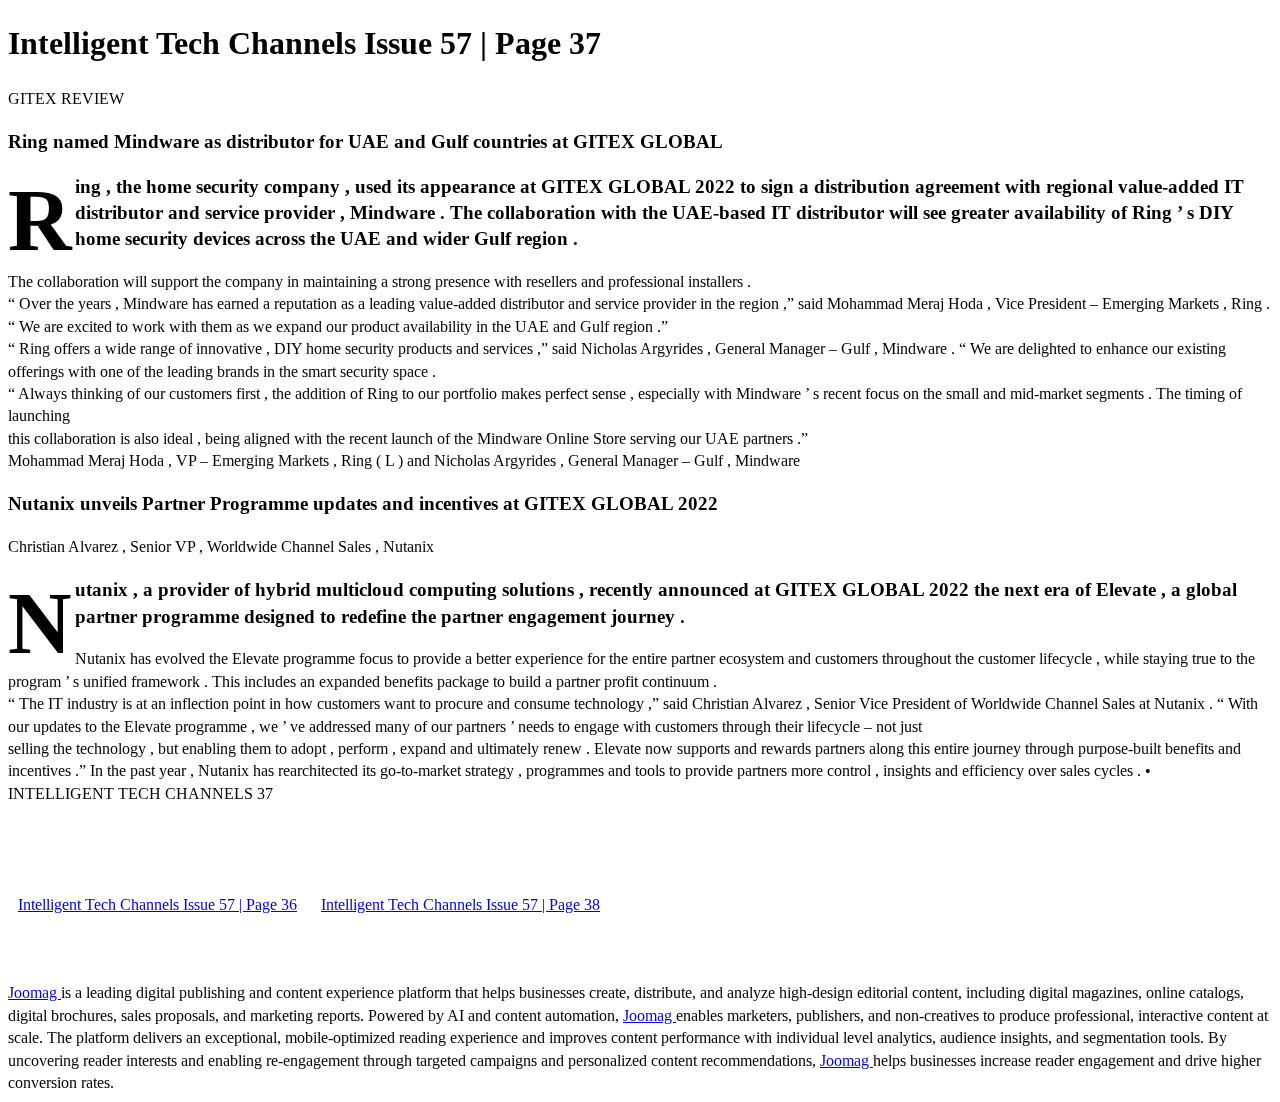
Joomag (34, 992)
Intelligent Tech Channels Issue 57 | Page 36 (157, 904)
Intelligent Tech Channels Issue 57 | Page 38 (460, 904)
